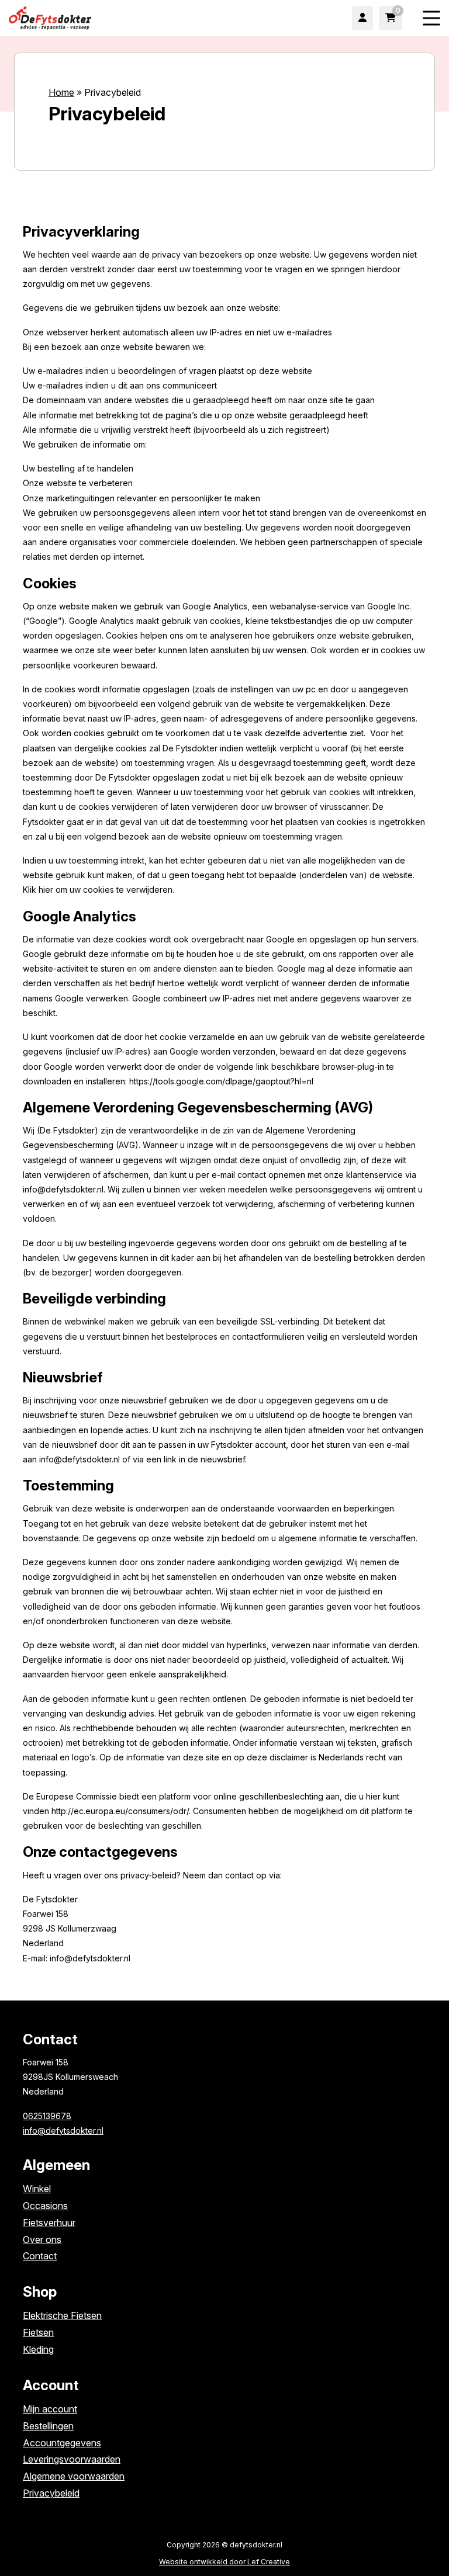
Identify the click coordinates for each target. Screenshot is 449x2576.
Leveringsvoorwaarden (72, 2459)
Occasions (45, 2206)
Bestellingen (48, 2426)
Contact (40, 2256)
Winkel (37, 2189)
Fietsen (38, 2332)
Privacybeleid (51, 2493)
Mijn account (50, 2409)
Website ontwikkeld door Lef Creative (224, 2562)
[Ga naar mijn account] (362, 18)
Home (61, 92)
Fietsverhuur (49, 2223)
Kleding (38, 2349)
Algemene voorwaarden (74, 2476)
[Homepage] (103, 17)
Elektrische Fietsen (62, 2315)
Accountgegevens (62, 2443)
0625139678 (47, 2116)
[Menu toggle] (431, 18)
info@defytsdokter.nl (63, 2131)
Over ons (42, 2239)
